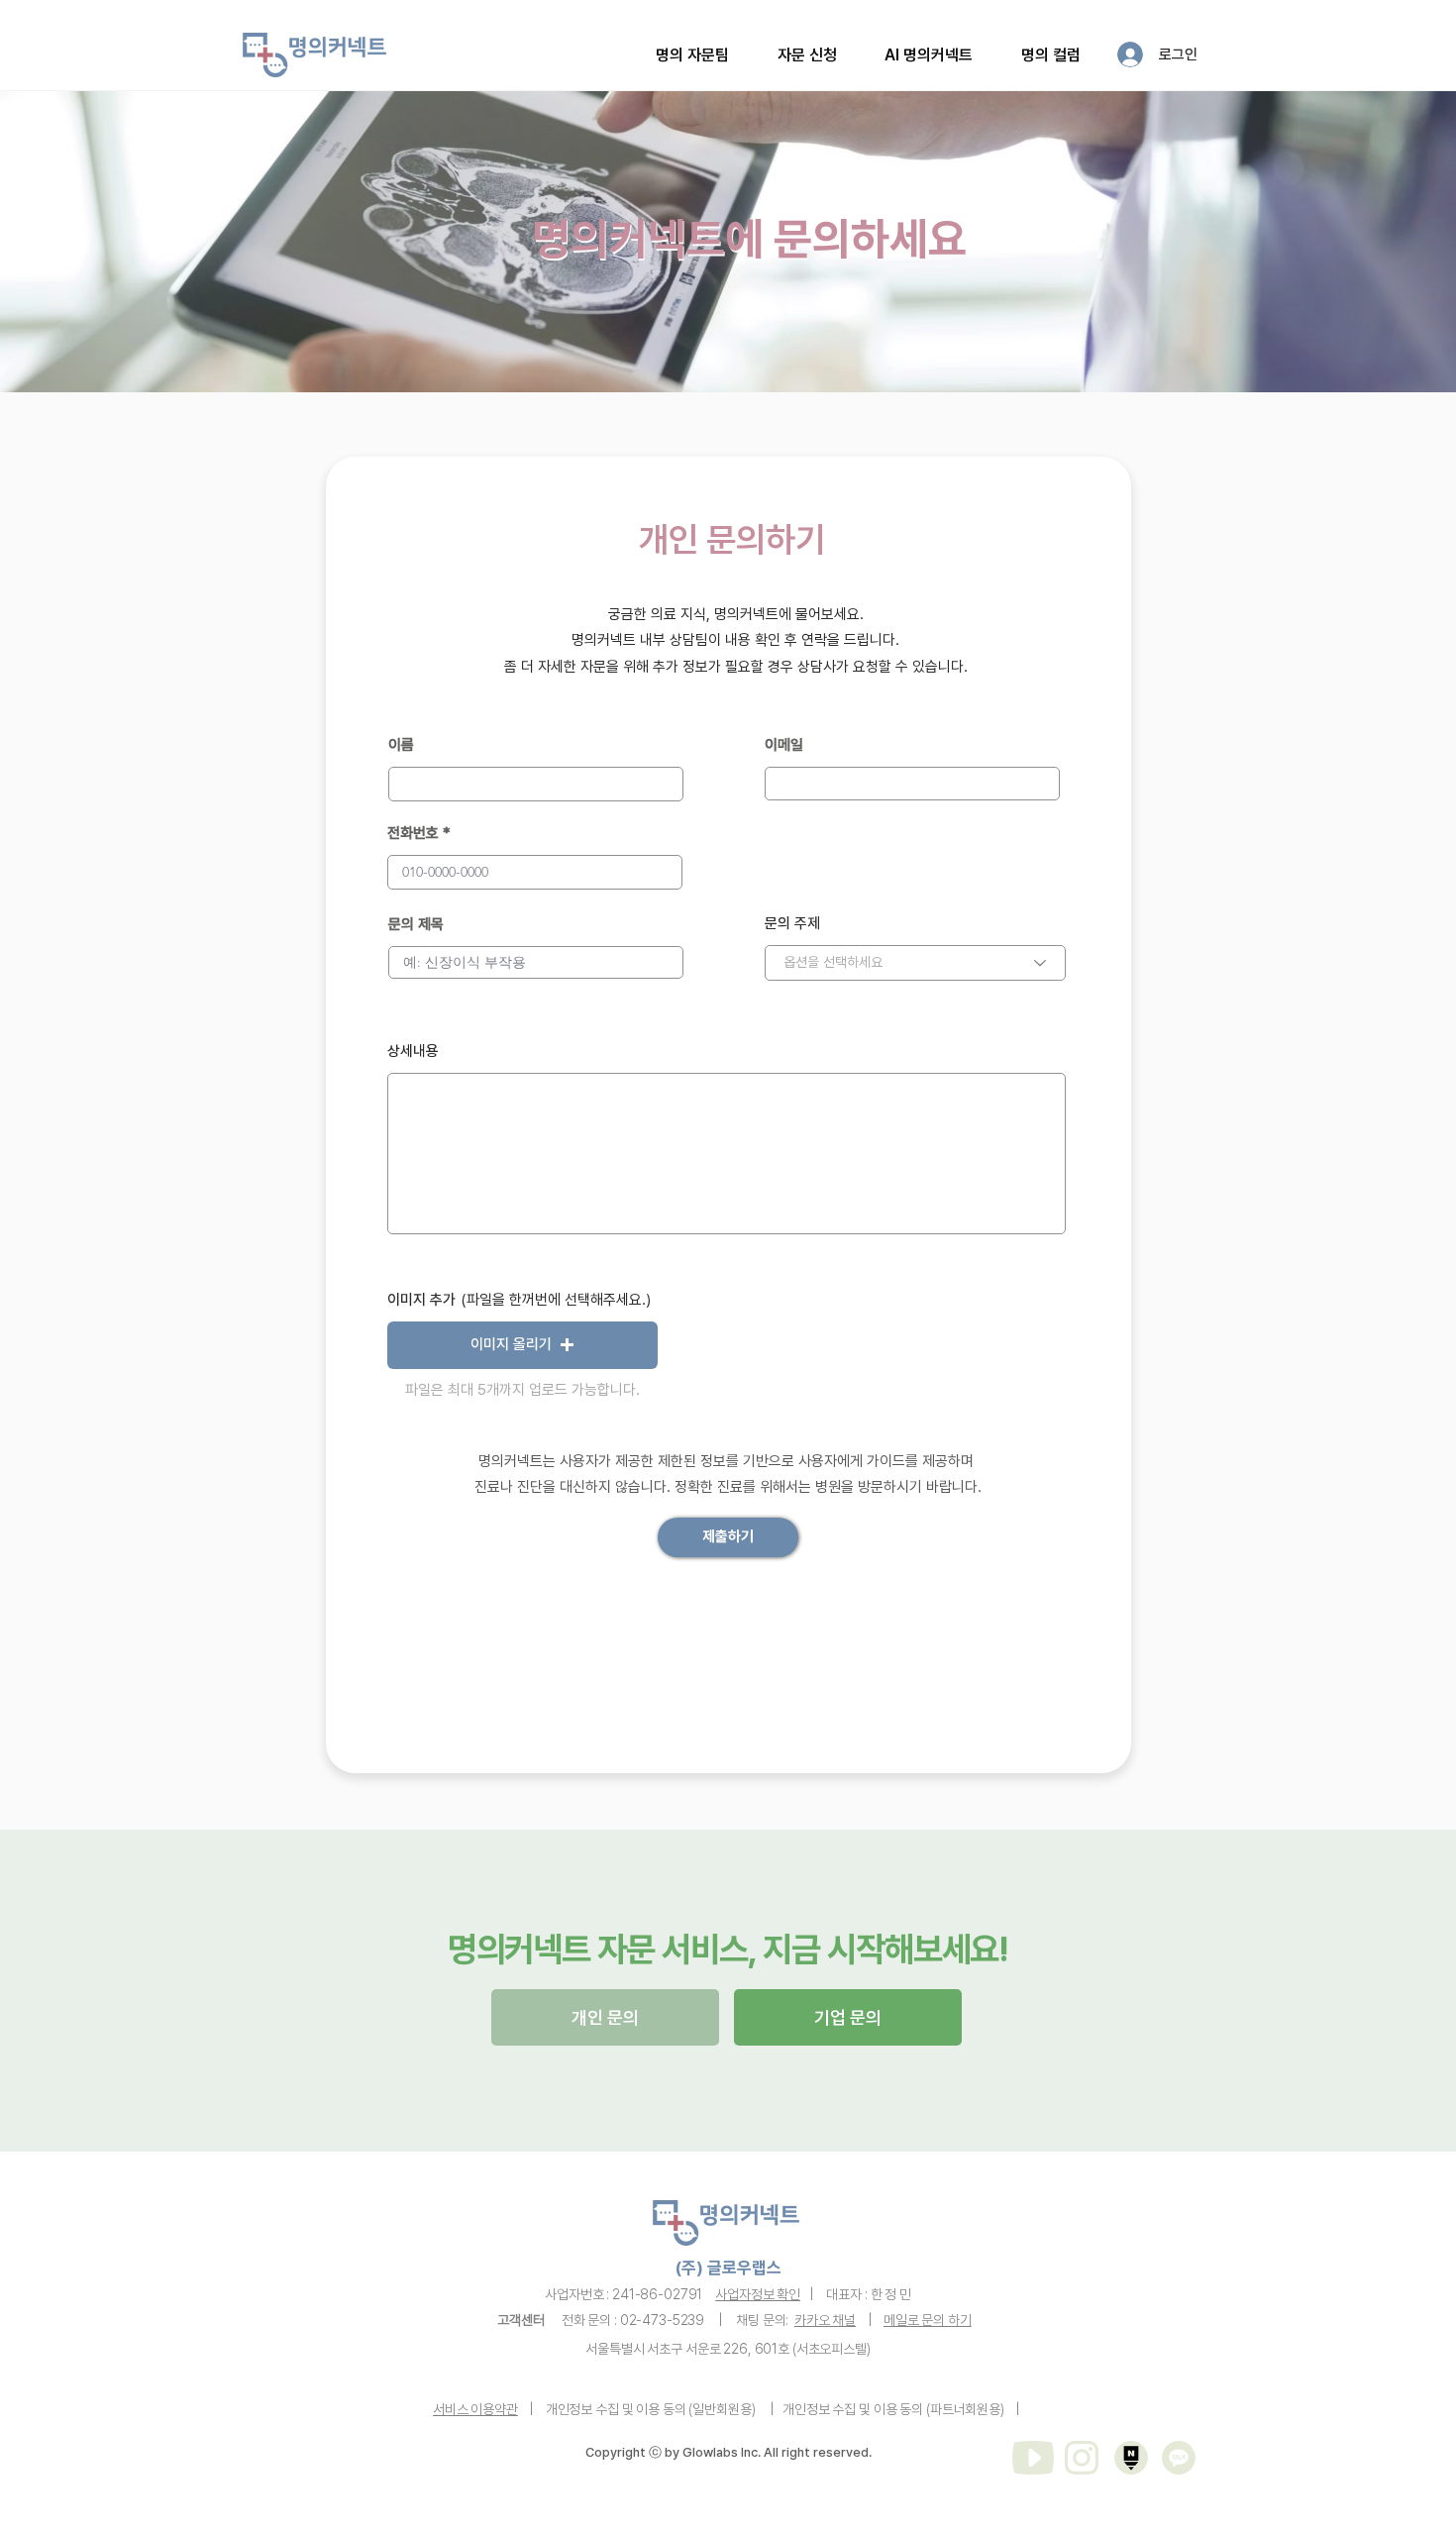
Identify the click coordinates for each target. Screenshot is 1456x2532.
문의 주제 (792, 924)
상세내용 (413, 1052)
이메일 (784, 745)
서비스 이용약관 (475, 2409)
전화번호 (413, 834)
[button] (808, 55)
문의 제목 (416, 925)
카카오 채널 (825, 2320)
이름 (401, 745)
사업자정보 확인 (758, 2294)
